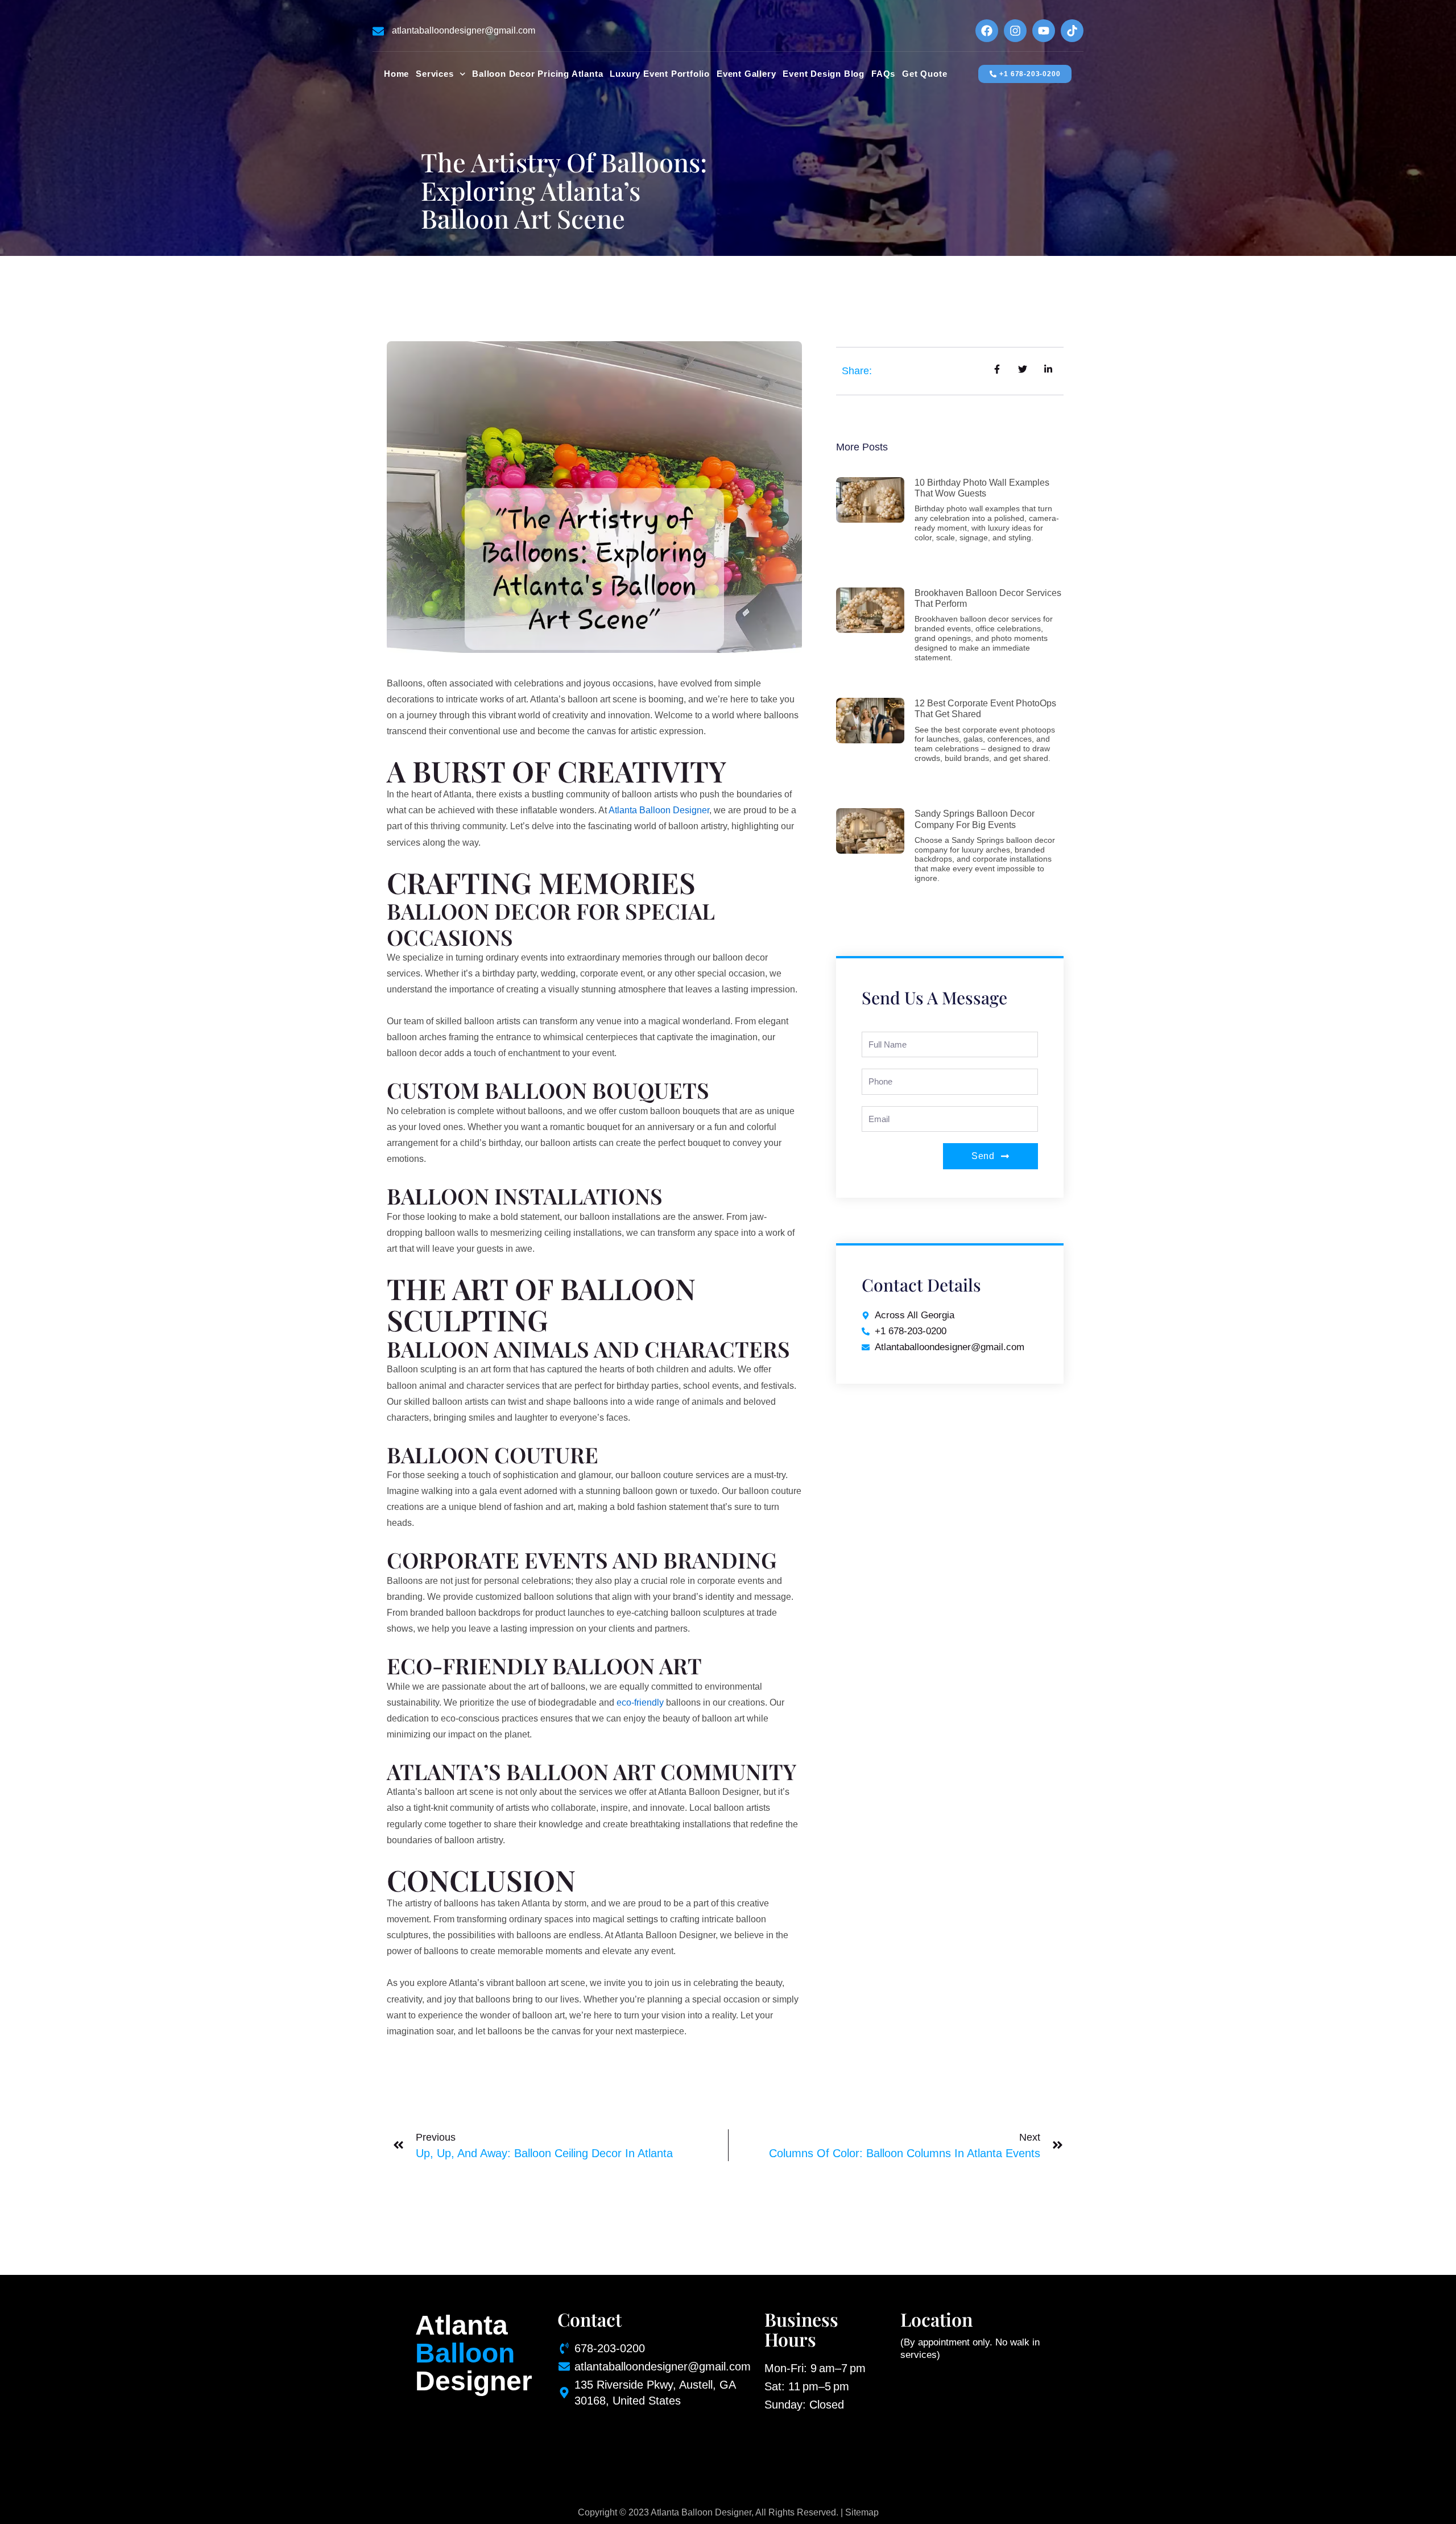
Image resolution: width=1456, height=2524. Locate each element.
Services (435, 74)
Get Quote (925, 74)
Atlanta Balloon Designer (659, 810)
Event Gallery (746, 74)
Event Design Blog (824, 74)
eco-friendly (640, 1702)
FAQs (883, 74)
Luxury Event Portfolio (660, 74)
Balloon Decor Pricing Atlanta (537, 74)
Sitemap (862, 2512)
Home (396, 74)
